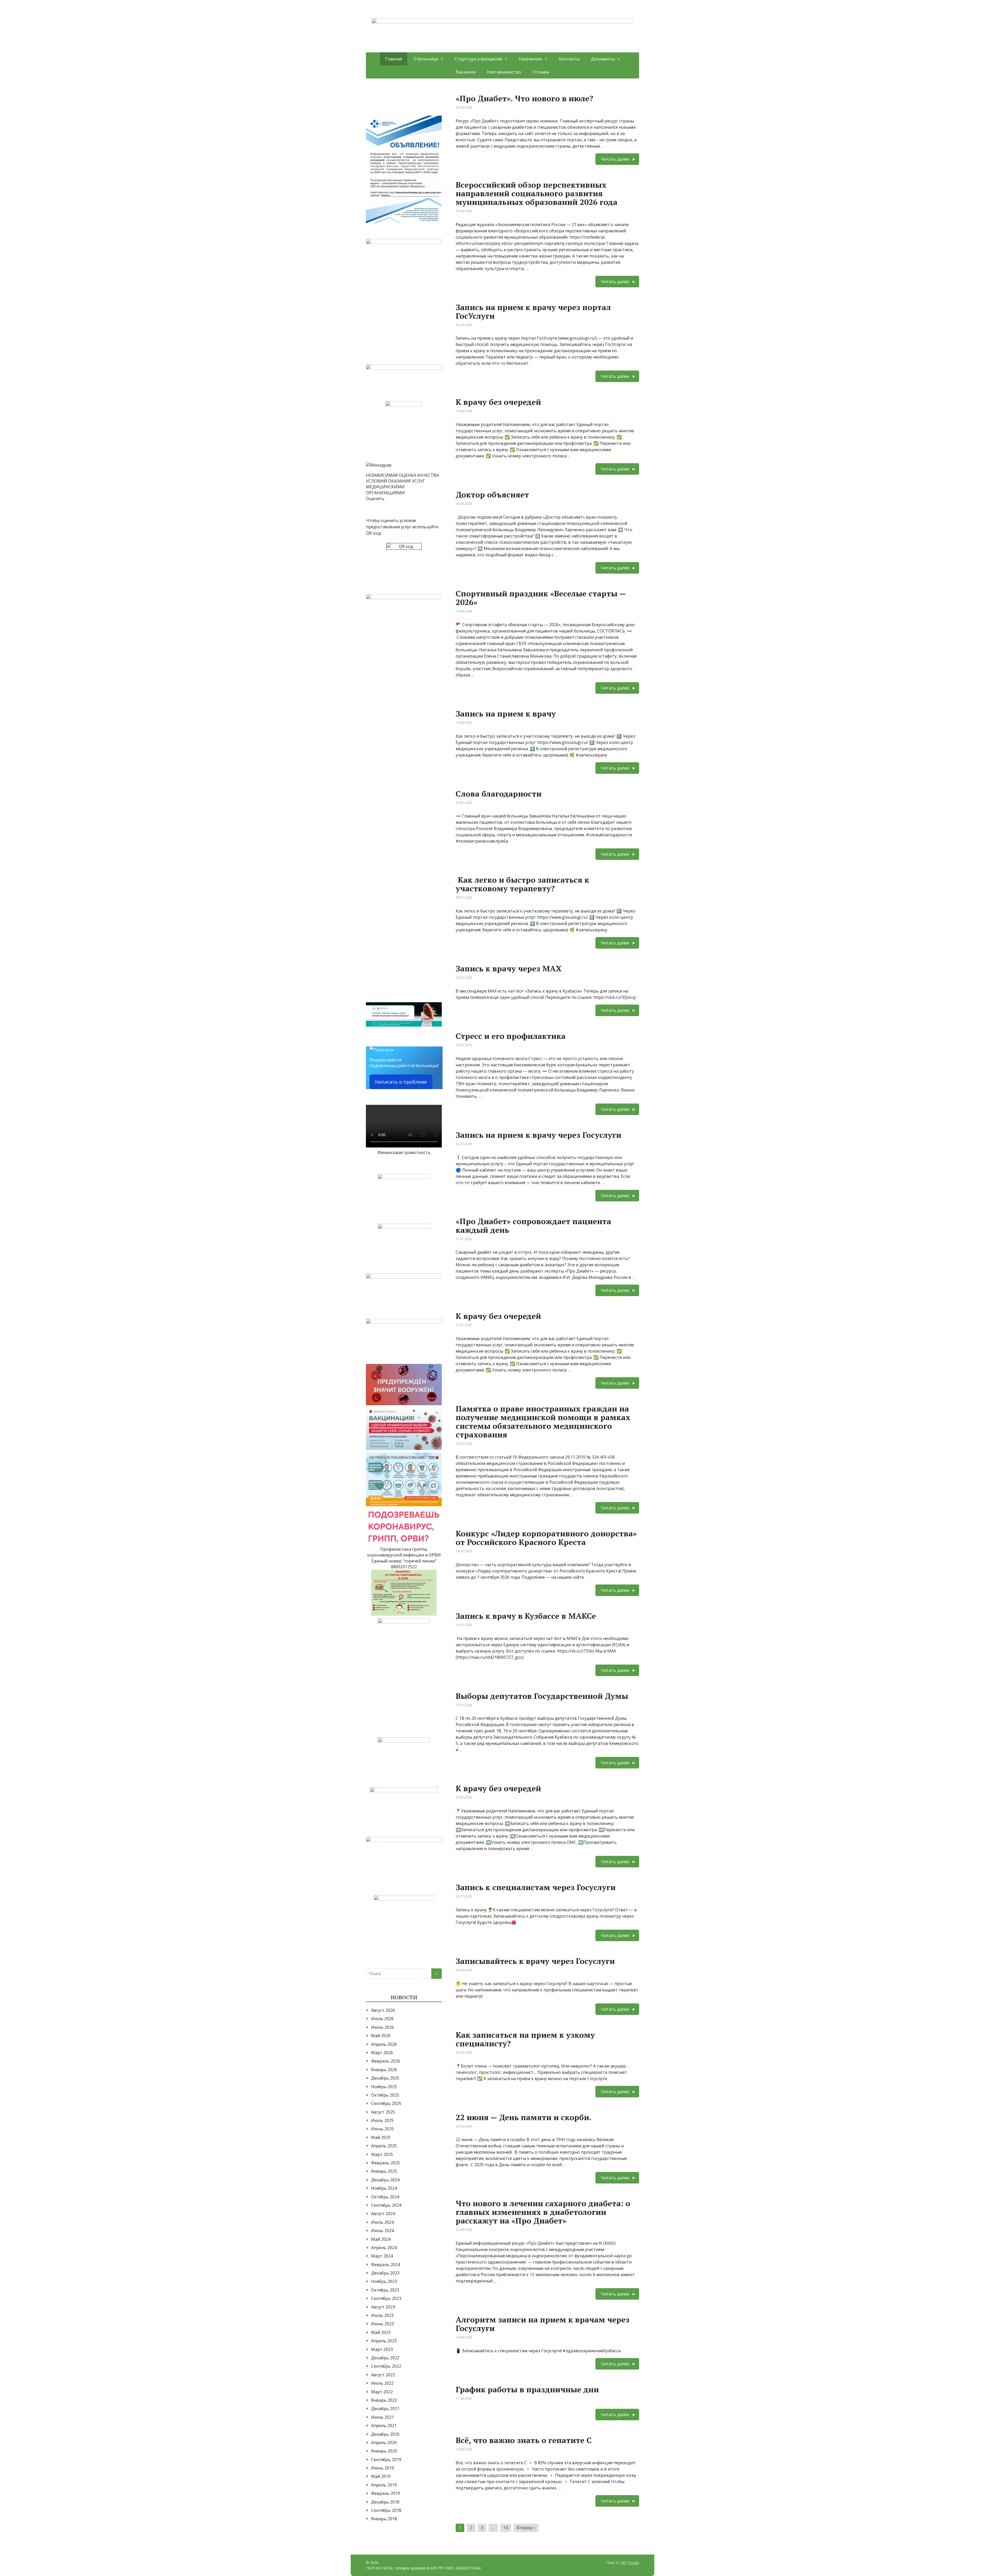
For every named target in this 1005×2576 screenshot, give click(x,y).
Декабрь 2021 (385, 2409)
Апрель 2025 (384, 2146)
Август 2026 (383, 2010)
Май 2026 (381, 2036)
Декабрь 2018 (385, 2502)
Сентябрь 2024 (386, 2205)
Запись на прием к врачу (506, 714)
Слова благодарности (499, 794)
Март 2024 (382, 2256)
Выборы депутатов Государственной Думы (542, 1696)
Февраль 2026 (386, 2061)
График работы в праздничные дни (527, 2389)
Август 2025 (383, 2112)
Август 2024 (383, 2214)
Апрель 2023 (384, 2341)
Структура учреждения (479, 59)
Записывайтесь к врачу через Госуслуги (535, 1961)
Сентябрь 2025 (386, 2103)
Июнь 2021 (383, 2417)
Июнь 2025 (383, 2129)
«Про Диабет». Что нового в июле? (524, 98)
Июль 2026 (382, 2019)
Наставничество (504, 72)
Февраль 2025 (386, 2163)
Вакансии (466, 72)
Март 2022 (382, 2392)
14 (506, 2528)
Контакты (569, 59)
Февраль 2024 (386, 2265)
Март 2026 (382, 2053)
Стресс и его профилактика (511, 1036)
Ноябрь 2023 (384, 2281)
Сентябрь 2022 (386, 2366)
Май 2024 (381, 2239)
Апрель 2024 (384, 2248)
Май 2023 (381, 2332)
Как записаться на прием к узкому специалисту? (525, 2039)
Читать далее (615, 159)
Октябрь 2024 (385, 2197)
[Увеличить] (435, 122)
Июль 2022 (382, 2383)
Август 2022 (383, 2375)
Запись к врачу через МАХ (509, 968)
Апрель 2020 (384, 2443)
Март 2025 (382, 2154)
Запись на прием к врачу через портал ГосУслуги (533, 312)
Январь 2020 (384, 2451)
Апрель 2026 (384, 2044)
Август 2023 (383, 2307)
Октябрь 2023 (385, 2290)
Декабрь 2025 (385, 2078)
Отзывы (541, 72)
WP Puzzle (630, 2563)
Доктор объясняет (492, 495)
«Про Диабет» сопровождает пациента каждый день (533, 1226)
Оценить (375, 499)
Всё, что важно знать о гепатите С (524, 2440)
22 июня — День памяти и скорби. (524, 2117)
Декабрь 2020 (385, 2434)
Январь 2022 (384, 2400)
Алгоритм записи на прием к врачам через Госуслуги (543, 2324)
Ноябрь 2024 (384, 2188)
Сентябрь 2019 (386, 2460)
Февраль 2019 (386, 2493)
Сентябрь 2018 (386, 2510)
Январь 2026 (384, 2070)
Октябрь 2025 (385, 2095)
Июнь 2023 (383, 2324)
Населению (531, 59)
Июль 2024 (382, 2222)
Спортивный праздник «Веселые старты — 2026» (541, 598)
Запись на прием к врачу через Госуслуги (538, 1135)
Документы (603, 59)
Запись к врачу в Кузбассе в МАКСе (526, 1616)
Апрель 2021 (384, 2426)
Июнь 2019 (383, 2468)
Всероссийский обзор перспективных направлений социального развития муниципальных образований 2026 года (537, 193)
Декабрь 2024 (385, 2180)
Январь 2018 (384, 2519)
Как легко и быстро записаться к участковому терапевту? (522, 884)
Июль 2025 (382, 2120)
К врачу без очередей (498, 402)
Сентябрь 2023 (386, 2298)
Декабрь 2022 (385, 2358)
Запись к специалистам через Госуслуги (536, 1887)
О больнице (426, 59)
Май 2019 (381, 2476)
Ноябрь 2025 (384, 2087)
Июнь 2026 (383, 2027)
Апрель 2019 (384, 2485)
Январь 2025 (384, 2171)
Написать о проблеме (401, 1082)
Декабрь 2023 (385, 2273)
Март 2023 (382, 2349)
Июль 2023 (382, 2315)
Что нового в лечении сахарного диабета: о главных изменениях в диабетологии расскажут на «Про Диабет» (543, 2212)
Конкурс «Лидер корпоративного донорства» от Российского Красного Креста (546, 1538)
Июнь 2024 (383, 2231)
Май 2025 (381, 2137)
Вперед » (526, 2528)
